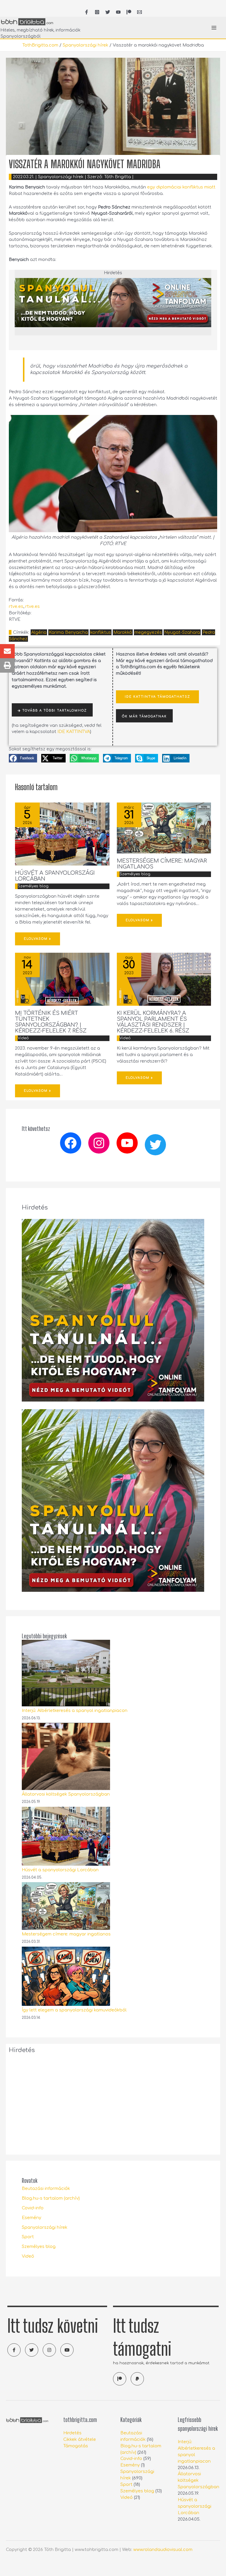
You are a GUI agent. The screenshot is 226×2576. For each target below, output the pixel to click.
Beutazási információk (46, 2188)
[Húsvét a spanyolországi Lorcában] (66, 1836)
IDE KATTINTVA (74, 732)
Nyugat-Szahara (182, 632)
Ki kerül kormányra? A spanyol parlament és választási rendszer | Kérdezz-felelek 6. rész (153, 1022)
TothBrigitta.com (40, 45)
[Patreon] (129, 12)
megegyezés (148, 632)
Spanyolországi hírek (85, 45)
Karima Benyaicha (68, 632)
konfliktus (101, 632)
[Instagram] (99, 1143)
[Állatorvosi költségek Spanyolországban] (66, 1756)
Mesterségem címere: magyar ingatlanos (66, 1934)
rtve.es (16, 606)
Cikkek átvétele (80, 2439)
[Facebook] (71, 1143)
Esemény (31, 2218)
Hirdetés (72, 2433)
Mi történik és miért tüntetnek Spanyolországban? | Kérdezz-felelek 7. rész (51, 1022)
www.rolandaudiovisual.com (163, 2549)
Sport (28, 2237)
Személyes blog (33, 886)
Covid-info (33, 2208)
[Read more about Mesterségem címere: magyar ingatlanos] (164, 828)
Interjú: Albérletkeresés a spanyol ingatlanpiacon (75, 1710)
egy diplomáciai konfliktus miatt (181, 187)
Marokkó (123, 632)
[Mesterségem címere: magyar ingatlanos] (66, 1906)
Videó (23, 1038)
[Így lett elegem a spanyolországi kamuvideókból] (66, 1976)
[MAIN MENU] (214, 28)
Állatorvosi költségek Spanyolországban (66, 1794)
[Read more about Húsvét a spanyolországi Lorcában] (62, 834)
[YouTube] (118, 12)
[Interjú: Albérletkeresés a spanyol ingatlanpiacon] (66, 1673)
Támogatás (76, 2446)
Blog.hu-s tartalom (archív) (51, 2198)
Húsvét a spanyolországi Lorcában (60, 1870)
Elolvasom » (38, 939)
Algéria (39, 632)
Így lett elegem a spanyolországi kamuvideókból (74, 2010)
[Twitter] (155, 1145)
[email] (139, 12)
